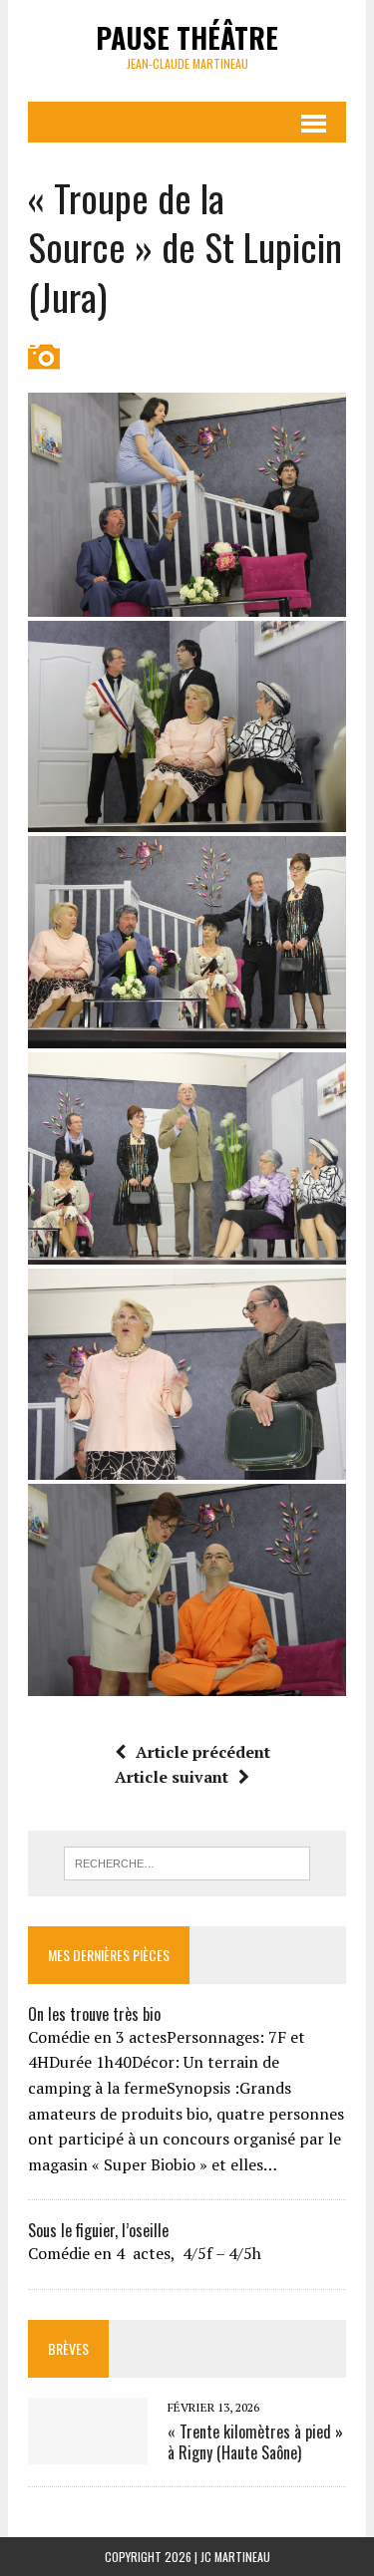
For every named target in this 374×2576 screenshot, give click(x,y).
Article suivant (172, 1777)
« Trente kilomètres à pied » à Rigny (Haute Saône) (255, 2442)
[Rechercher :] (187, 1861)
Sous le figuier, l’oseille (98, 2230)
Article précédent (203, 1752)
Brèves (68, 2348)
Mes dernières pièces (109, 1955)
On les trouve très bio (94, 2014)
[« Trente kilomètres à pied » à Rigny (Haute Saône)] (88, 2450)
